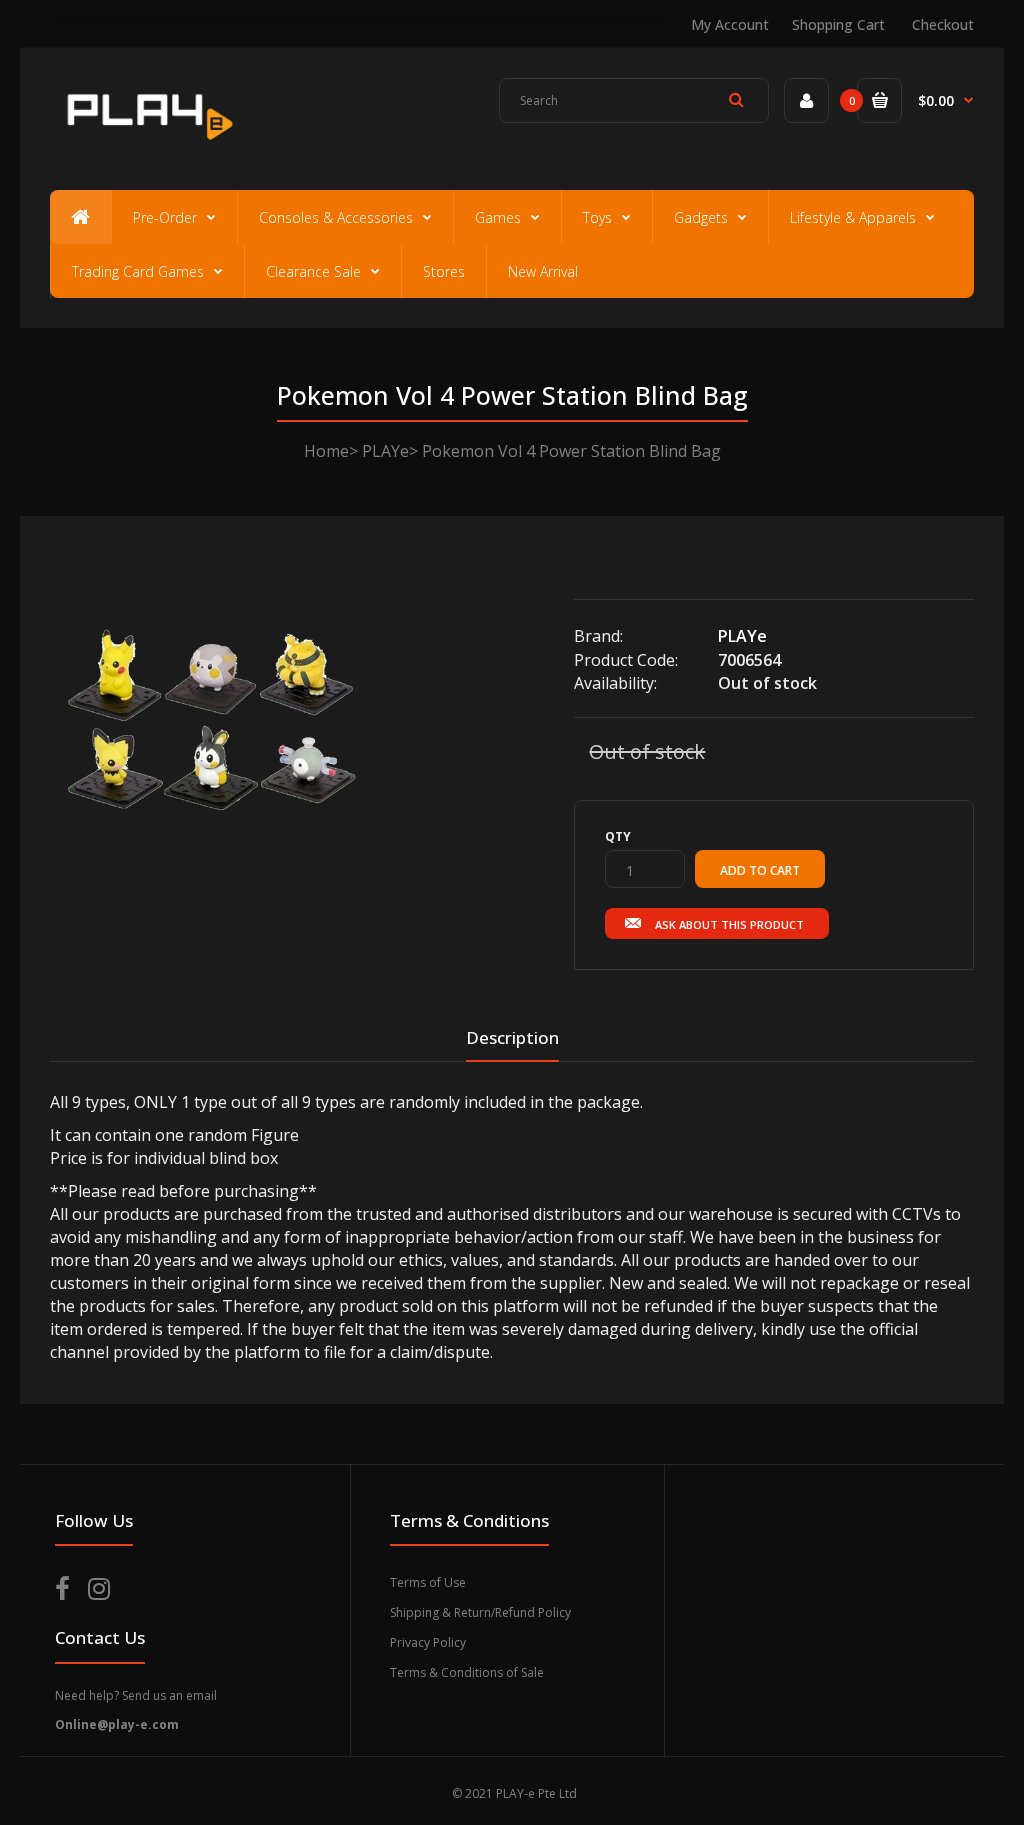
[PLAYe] (147, 146)
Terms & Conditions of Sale (467, 1672)
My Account (730, 24)
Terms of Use (428, 1582)
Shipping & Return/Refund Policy (480, 1612)
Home (326, 451)
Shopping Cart (838, 24)
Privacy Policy (428, 1642)
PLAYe (385, 451)
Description (512, 1037)
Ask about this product (729, 924)
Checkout (943, 24)
